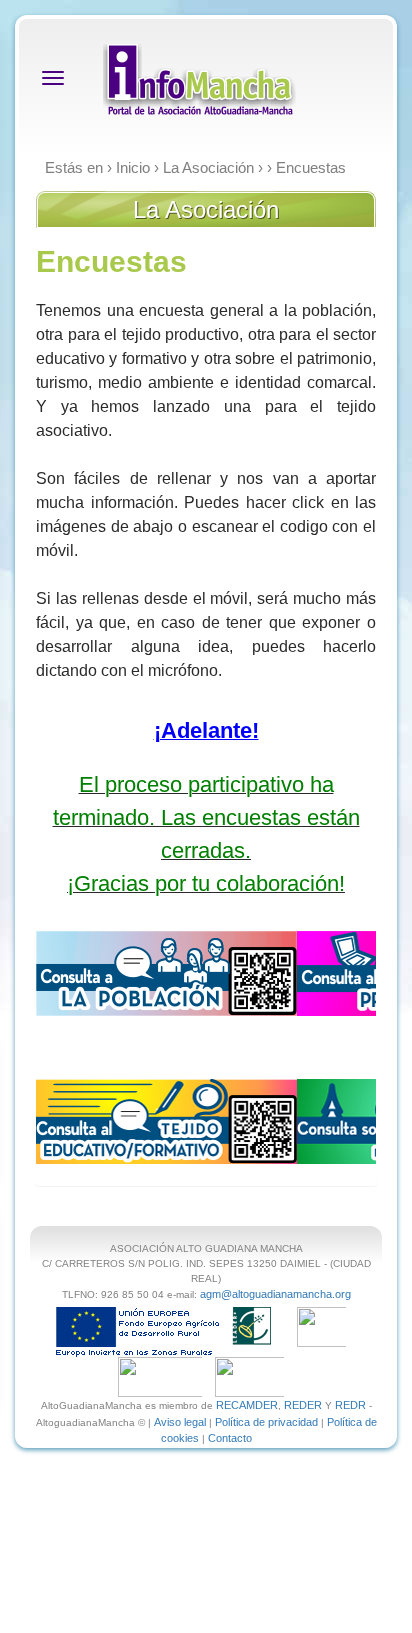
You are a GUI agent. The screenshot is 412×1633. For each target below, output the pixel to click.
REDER (303, 1405)
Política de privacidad (266, 1422)
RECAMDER (247, 1405)
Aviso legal (180, 1422)
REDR (352, 1405)
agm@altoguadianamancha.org (275, 1294)
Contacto (230, 1438)
